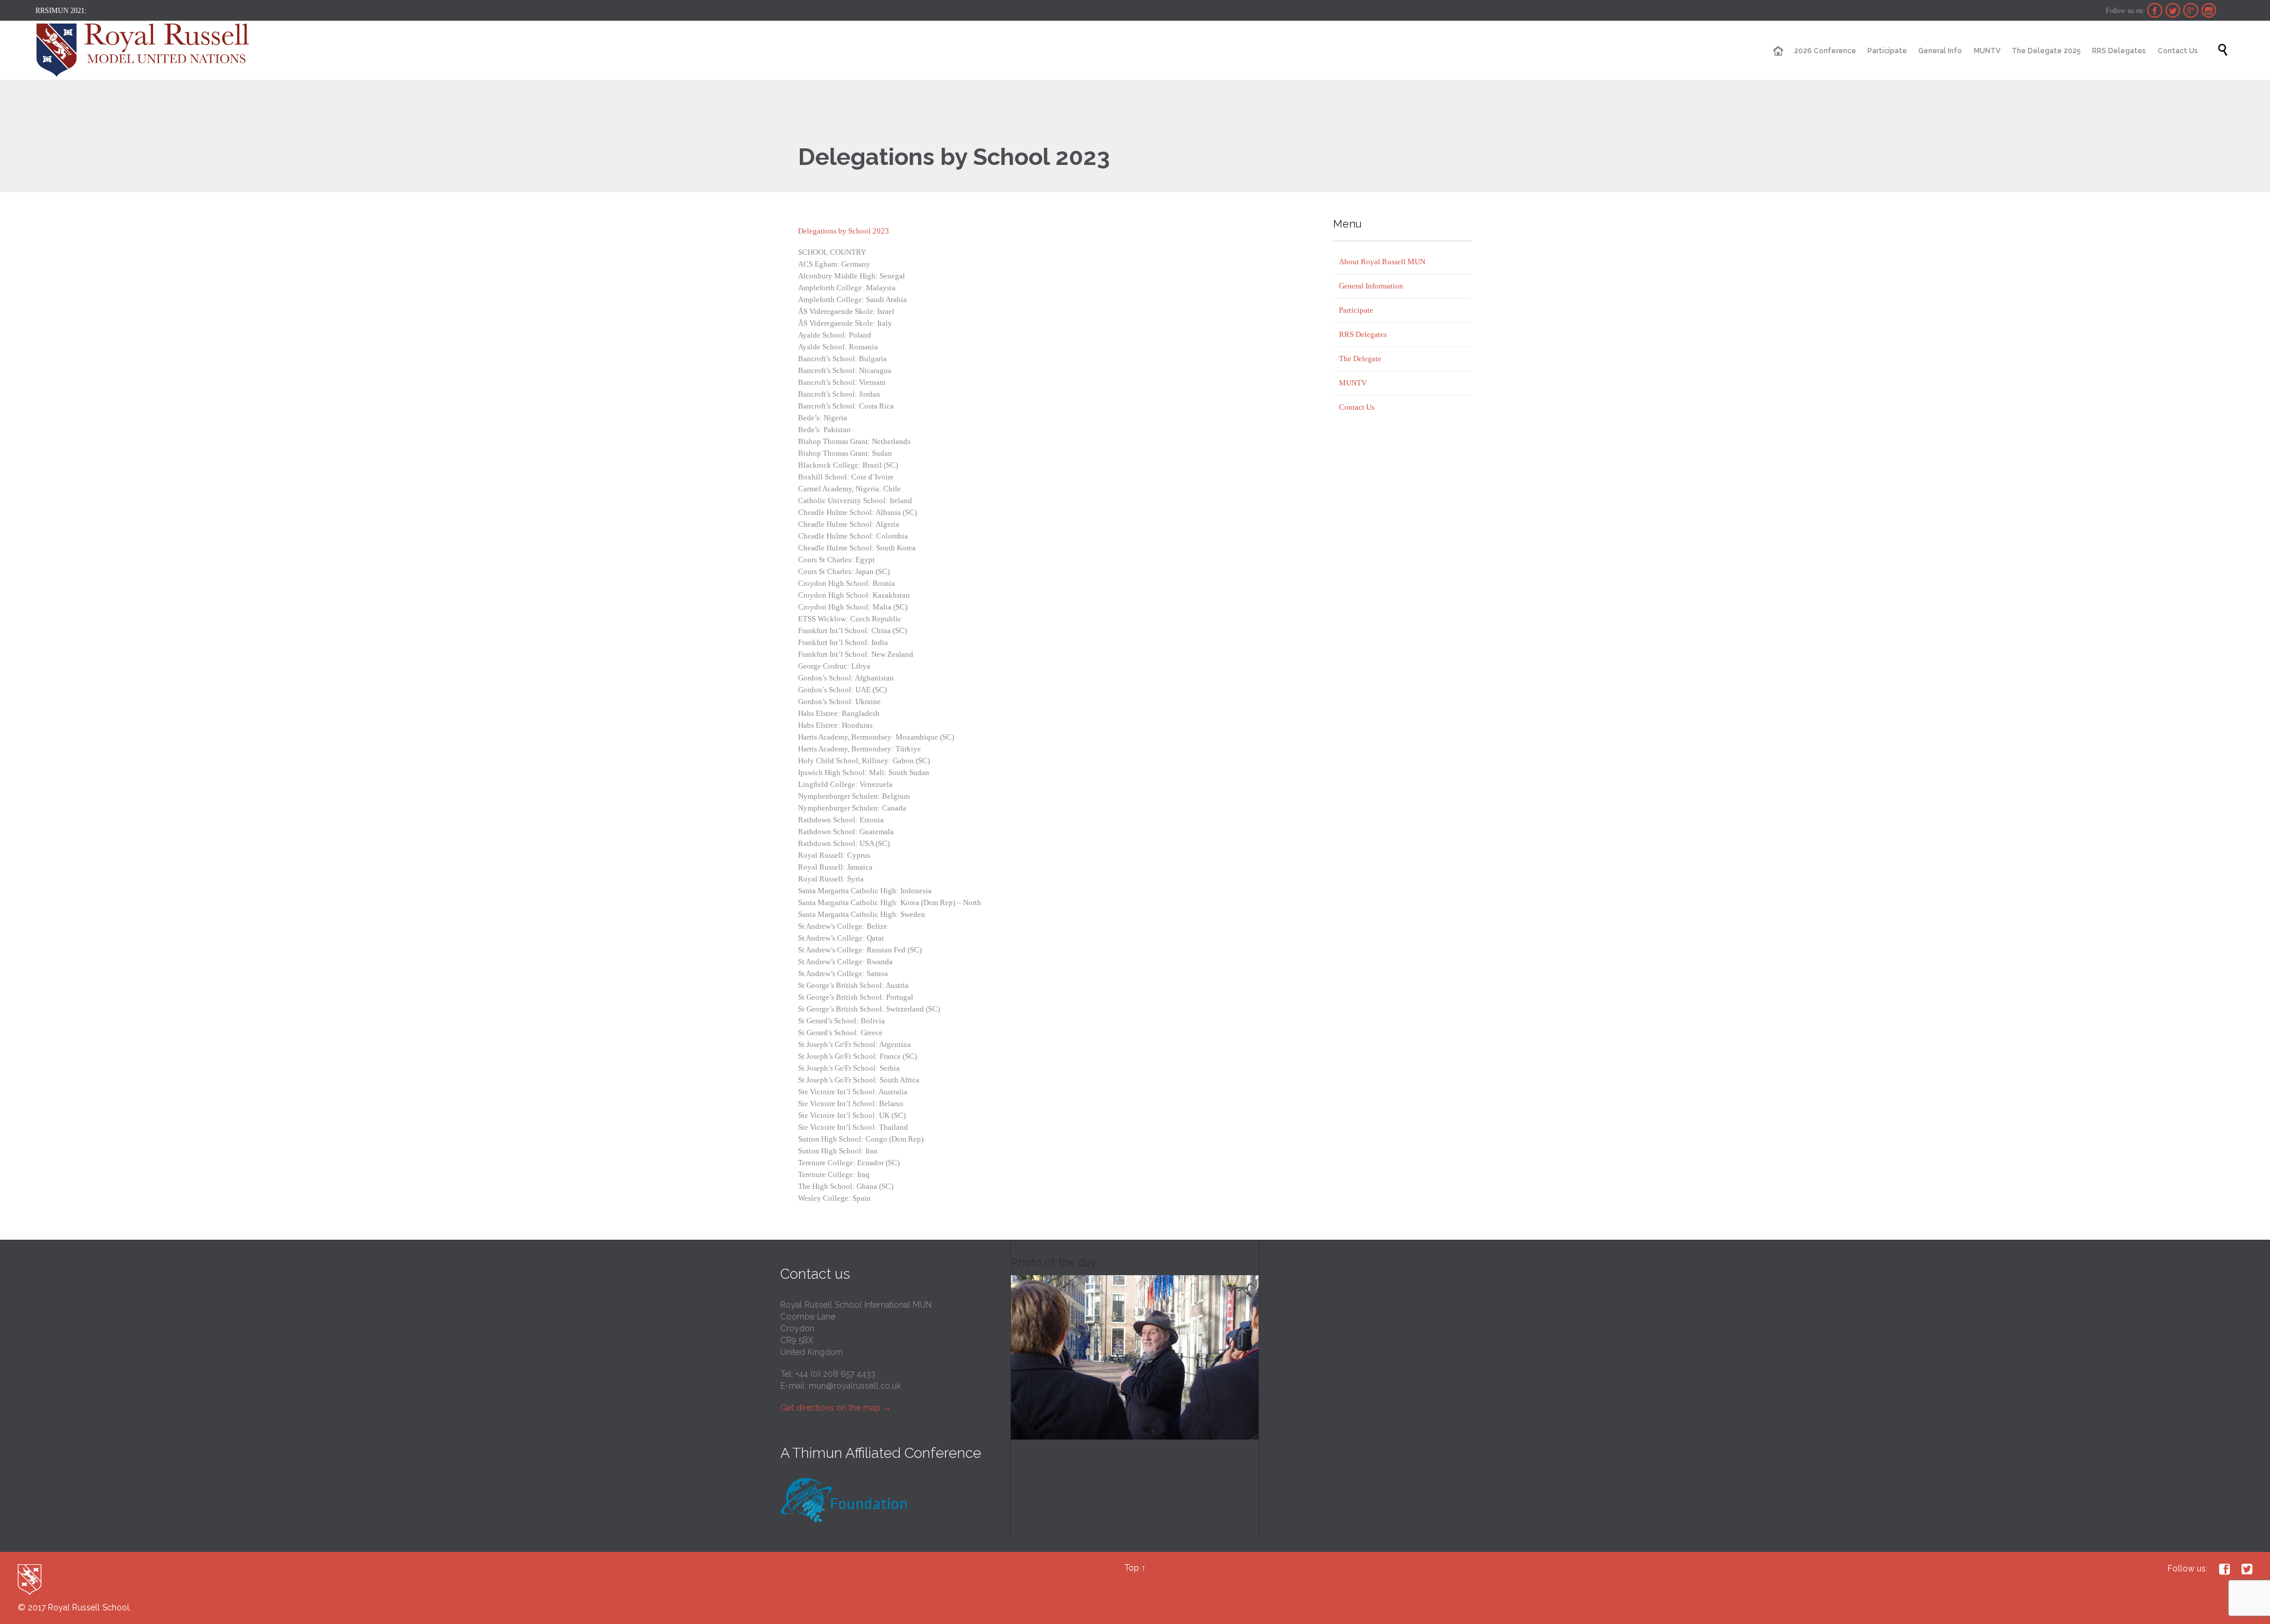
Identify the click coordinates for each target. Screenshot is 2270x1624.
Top (1132, 1568)
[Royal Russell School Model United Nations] (146, 50)
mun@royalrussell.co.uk (855, 1386)
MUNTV (1353, 383)
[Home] (1778, 51)
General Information (1371, 286)
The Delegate (1360, 359)
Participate (1356, 310)
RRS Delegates (1363, 334)
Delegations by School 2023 (844, 231)
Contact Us (1357, 407)
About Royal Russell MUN (1382, 262)
